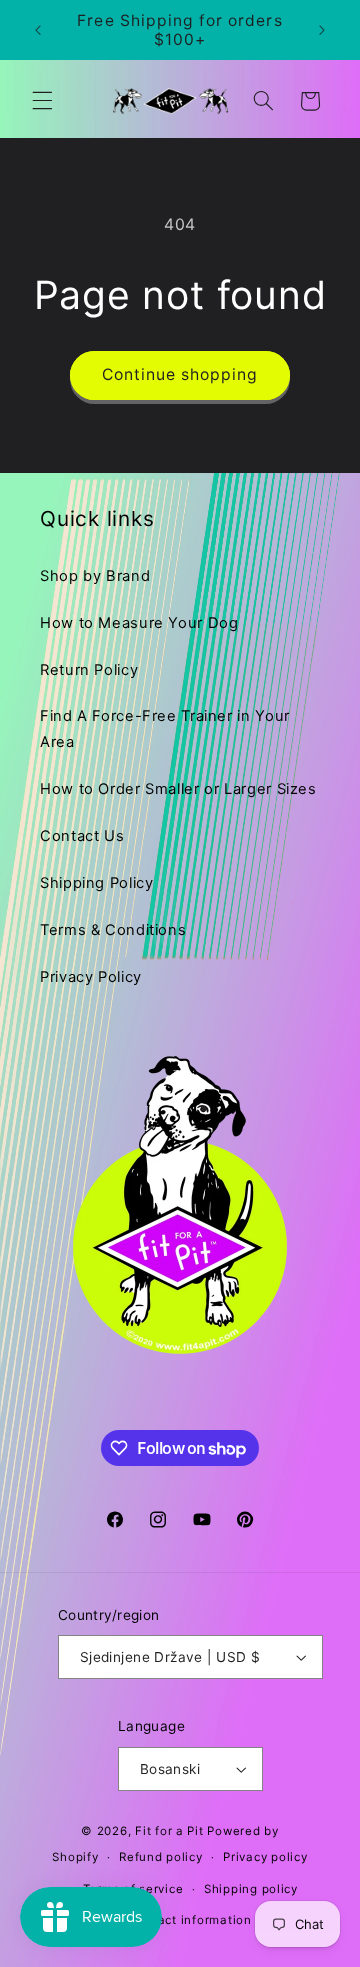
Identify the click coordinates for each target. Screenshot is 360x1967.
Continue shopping (180, 374)
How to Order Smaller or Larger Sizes (178, 789)
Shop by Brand (95, 576)
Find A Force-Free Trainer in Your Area (165, 729)
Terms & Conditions (113, 930)
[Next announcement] (322, 30)
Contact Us (82, 836)
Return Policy (89, 670)
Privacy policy (265, 1857)
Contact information (190, 1920)
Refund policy (161, 1857)
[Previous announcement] (38, 30)
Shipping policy (251, 1889)
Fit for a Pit (169, 1831)
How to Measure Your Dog (139, 623)
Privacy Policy (91, 977)
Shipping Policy (96, 883)
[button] (42, 101)
